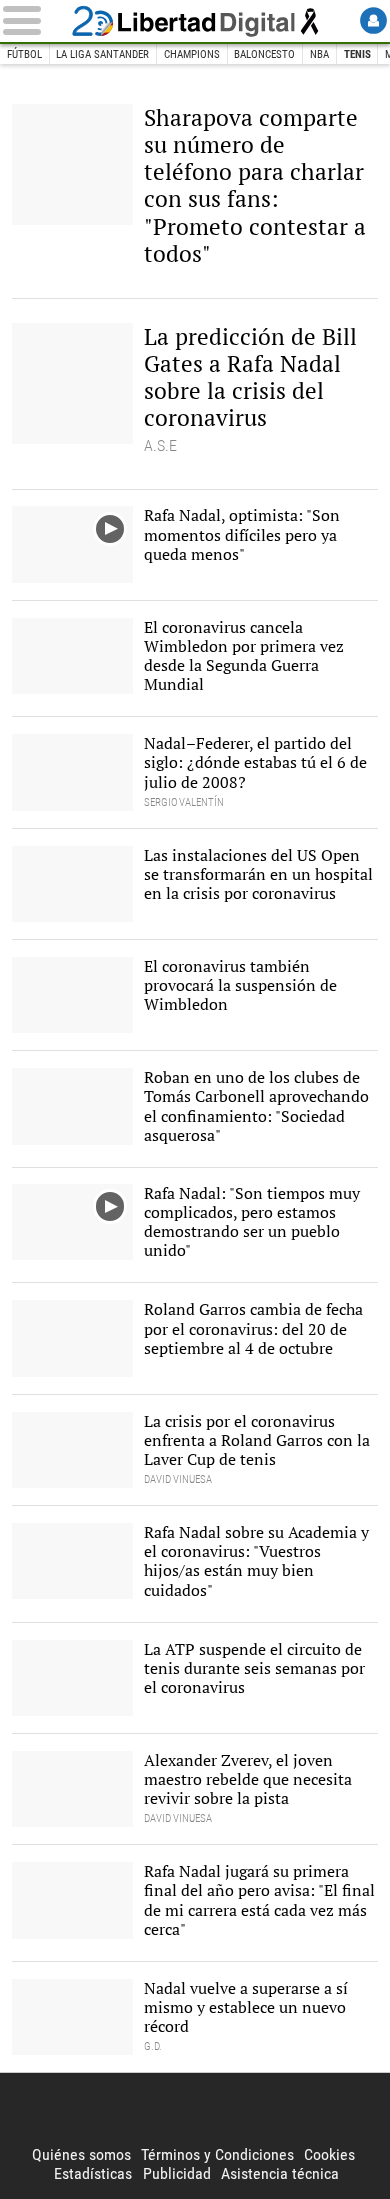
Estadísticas (93, 2173)
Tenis (357, 54)
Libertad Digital (195, 21)
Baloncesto (264, 54)
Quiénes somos (81, 2154)
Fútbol (24, 54)
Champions (192, 54)
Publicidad (177, 2173)
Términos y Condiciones (217, 2154)
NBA (319, 54)
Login (373, 20)
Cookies (329, 2154)
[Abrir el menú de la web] (33, 20)
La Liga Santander (102, 54)
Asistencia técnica (280, 2173)
